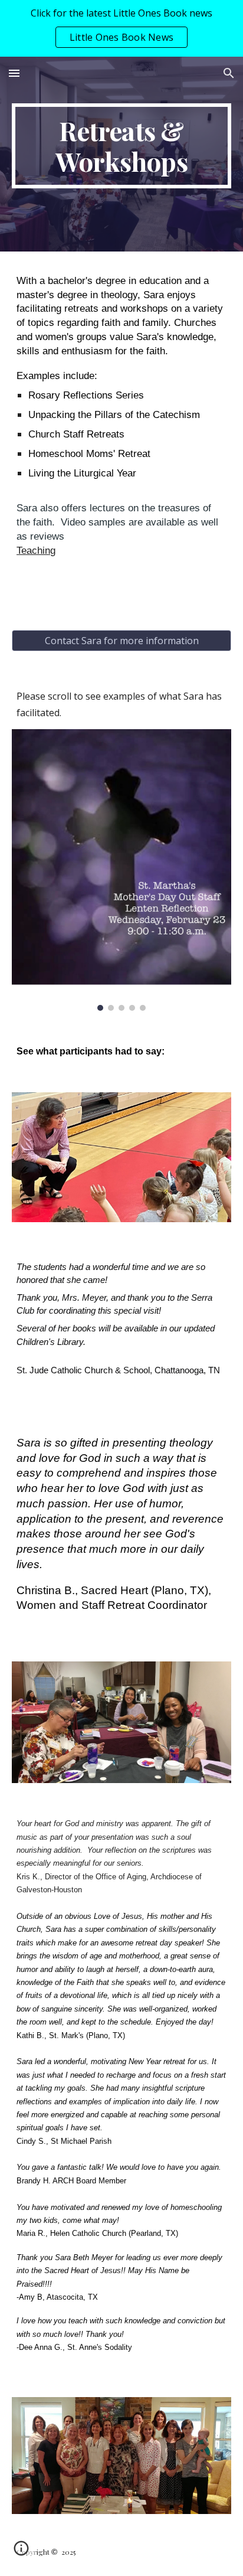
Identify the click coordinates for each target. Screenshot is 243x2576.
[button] (14, 73)
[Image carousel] (121, 870)
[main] (121, 146)
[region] (121, 28)
